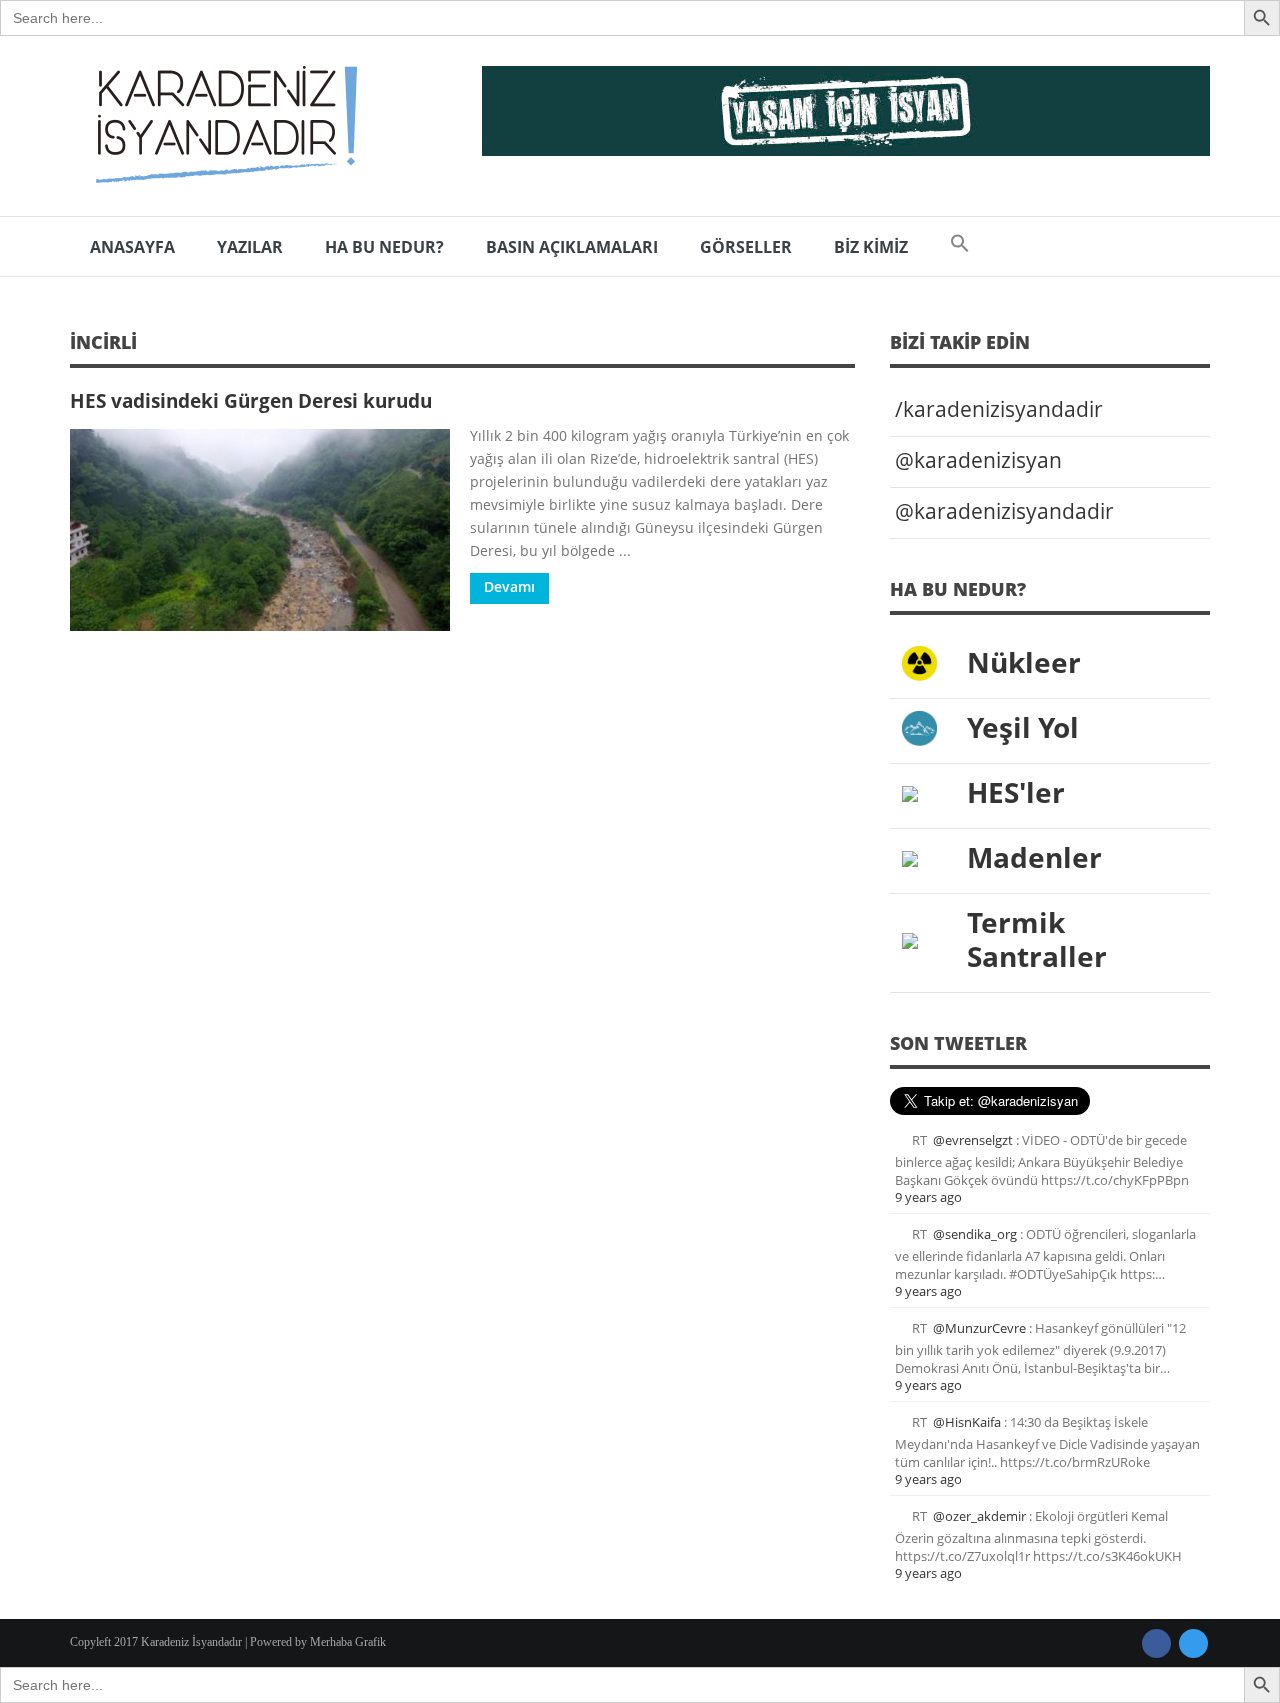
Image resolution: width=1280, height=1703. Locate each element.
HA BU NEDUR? (384, 247)
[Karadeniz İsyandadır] (220, 126)
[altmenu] (846, 111)
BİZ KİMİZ (871, 247)
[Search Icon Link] (960, 247)
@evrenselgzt (973, 1140)
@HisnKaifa (967, 1422)
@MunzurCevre (979, 1328)
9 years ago (928, 1197)
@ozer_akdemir (979, 1516)
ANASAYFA (132, 247)
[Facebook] (1156, 1643)
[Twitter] (1193, 1643)
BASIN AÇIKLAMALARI (572, 247)
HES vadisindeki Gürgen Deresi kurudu (251, 400)
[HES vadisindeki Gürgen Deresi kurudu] (260, 530)
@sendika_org (975, 1234)
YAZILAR (250, 247)
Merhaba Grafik (348, 1642)
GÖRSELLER (746, 247)
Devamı (509, 586)
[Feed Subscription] (848, 348)
